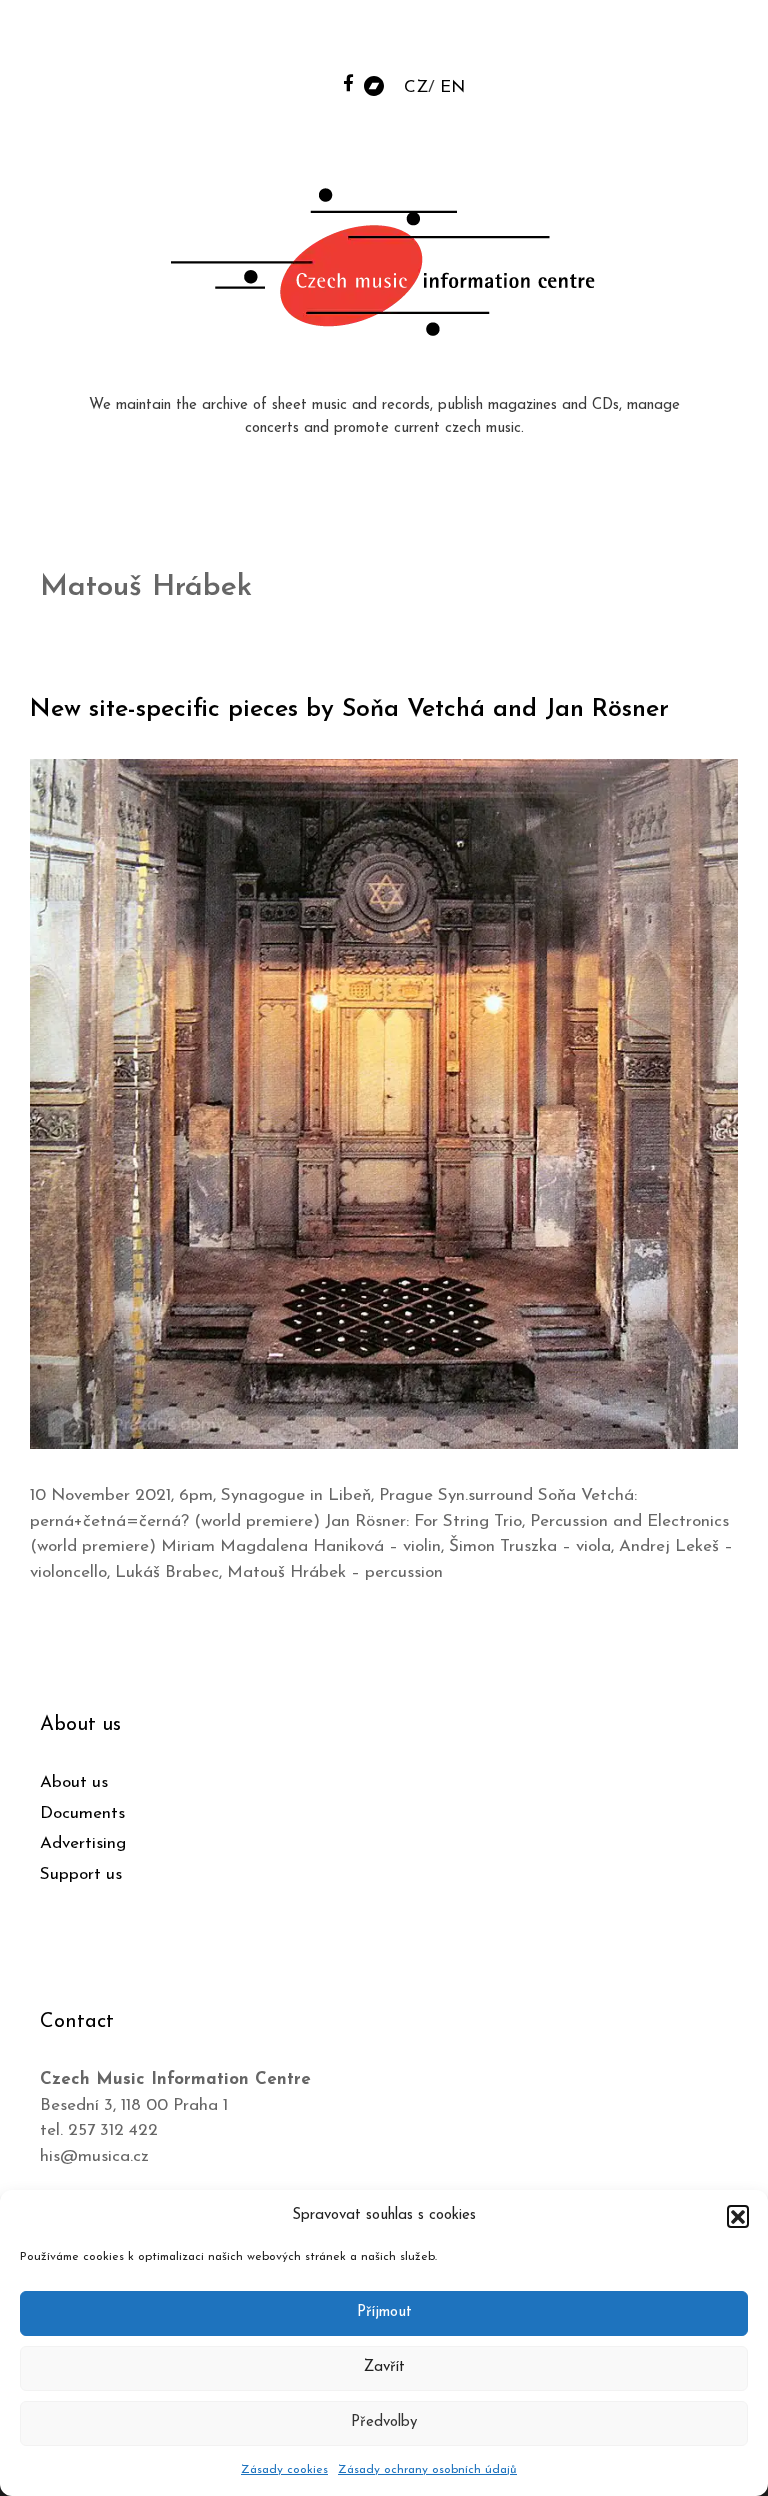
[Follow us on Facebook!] (348, 82)
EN (452, 87)
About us (74, 1782)
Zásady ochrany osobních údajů (427, 2470)
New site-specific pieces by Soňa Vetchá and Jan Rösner (349, 709)
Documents (82, 1813)
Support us (81, 1874)
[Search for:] (601, 41)
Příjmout (384, 2312)
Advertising (83, 1843)
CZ (416, 87)
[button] (738, 2216)
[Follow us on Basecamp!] (374, 84)
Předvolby (384, 2422)
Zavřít (384, 2367)
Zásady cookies (284, 2470)
